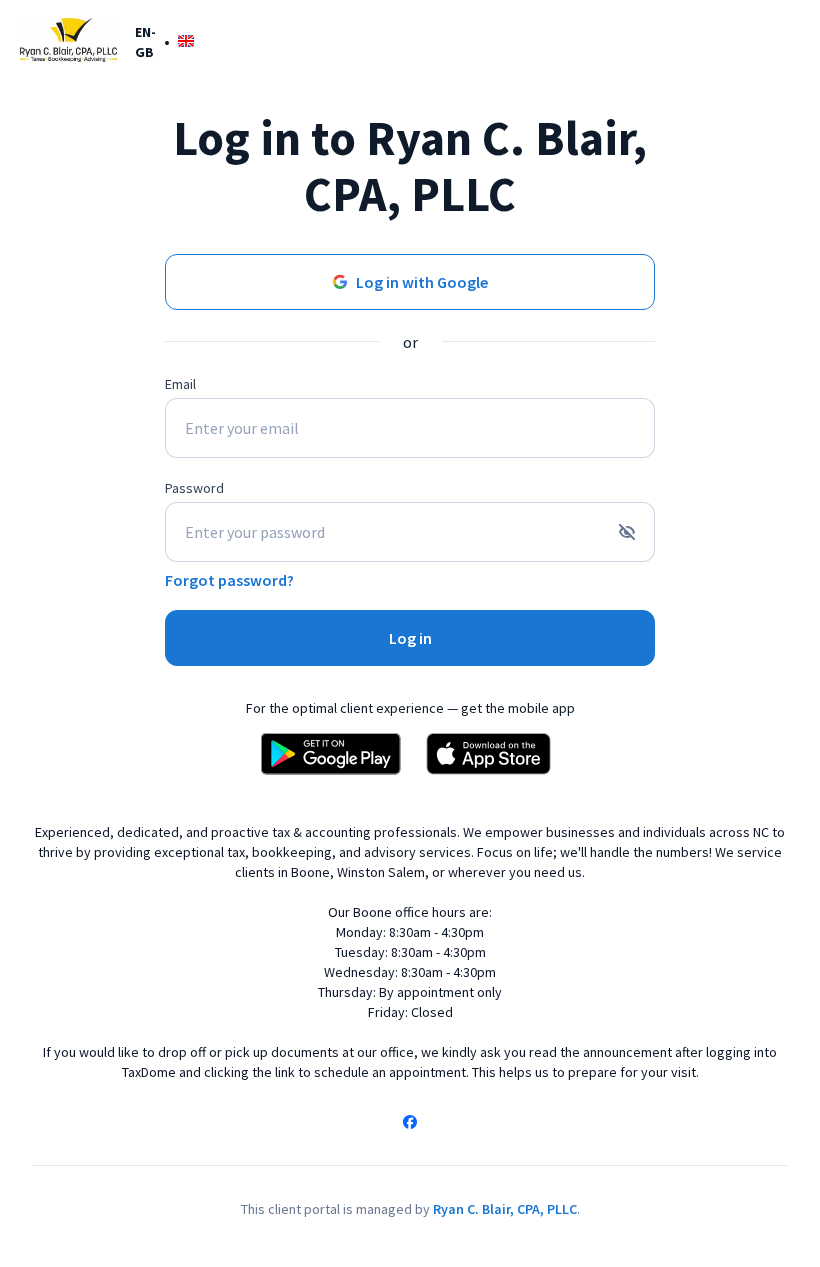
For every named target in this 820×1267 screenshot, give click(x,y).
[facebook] (410, 1124)
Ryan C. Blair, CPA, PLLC (505, 1209)
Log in (410, 638)
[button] (164, 41)
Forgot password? (229, 580)
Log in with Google (422, 282)
